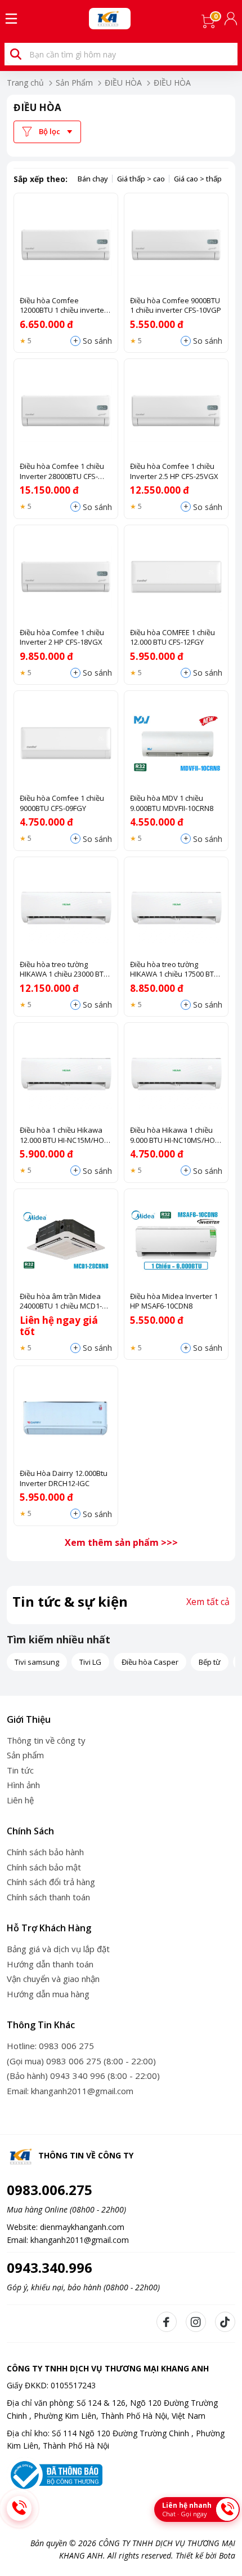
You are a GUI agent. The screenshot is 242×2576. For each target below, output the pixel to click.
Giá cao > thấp (198, 179)
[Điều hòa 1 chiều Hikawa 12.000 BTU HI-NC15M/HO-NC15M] (66, 1075)
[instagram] (196, 2322)
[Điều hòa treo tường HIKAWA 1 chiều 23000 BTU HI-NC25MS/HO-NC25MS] (66, 909)
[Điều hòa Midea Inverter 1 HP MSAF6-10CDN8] (176, 1241)
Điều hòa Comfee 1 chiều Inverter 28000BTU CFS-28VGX (62, 471)
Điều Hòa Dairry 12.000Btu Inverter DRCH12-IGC (64, 1478)
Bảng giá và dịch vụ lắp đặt (58, 1949)
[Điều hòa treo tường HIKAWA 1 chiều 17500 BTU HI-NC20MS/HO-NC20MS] (176, 909)
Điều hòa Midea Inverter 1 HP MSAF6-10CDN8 (174, 1302)
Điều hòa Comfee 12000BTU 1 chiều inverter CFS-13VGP (63, 306)
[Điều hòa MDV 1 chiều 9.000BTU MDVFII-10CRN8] (176, 743)
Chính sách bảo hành (45, 1852)
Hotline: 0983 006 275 (50, 2046)
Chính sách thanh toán (48, 1897)
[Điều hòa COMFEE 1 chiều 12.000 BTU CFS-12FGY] (176, 577)
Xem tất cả (208, 1602)
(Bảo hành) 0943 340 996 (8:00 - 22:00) (83, 2076)
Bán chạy (93, 179)
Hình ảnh (23, 1785)
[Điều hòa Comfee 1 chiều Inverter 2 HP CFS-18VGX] (66, 577)
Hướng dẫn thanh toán (50, 1964)
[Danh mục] (11, 19)
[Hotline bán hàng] (19, 2508)
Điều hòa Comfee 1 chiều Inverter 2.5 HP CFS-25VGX (174, 471)
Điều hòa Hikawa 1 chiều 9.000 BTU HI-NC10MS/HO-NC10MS (174, 1135)
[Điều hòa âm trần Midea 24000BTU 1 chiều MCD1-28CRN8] (66, 1241)
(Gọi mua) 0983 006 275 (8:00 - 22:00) (81, 2061)
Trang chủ (25, 83)
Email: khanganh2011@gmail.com (70, 2091)
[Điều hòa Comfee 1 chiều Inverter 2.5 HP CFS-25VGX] (176, 411)
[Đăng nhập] (232, 19)
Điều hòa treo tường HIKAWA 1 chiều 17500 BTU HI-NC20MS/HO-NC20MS (174, 970)
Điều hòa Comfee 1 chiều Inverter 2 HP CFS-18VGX (62, 638)
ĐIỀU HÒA (123, 83)
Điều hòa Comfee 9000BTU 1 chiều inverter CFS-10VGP (176, 306)
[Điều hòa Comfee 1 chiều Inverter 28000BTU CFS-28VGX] (66, 411)
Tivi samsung (37, 1662)
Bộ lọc (50, 131)
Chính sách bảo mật (44, 1867)
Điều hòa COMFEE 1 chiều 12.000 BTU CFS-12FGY (172, 638)
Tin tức (20, 1770)
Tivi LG (90, 1662)
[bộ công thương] (55, 2474)
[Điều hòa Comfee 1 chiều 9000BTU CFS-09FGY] (66, 743)
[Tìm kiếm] (16, 54)
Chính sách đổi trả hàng (51, 1882)
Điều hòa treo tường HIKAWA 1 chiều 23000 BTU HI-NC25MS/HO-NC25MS (64, 970)
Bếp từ (210, 1662)
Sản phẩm (25, 1755)
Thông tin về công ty (46, 1740)
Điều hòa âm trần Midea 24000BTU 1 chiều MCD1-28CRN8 (61, 1302)
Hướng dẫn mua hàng (48, 1994)
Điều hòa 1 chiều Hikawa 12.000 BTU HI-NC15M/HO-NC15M (63, 1135)
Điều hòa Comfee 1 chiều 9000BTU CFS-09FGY (62, 803)
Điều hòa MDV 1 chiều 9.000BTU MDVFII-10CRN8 (172, 803)
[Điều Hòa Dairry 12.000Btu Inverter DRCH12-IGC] (66, 1418)
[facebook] (167, 2322)
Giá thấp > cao (141, 179)
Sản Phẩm (74, 83)
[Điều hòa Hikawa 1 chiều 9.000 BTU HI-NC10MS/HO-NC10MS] (176, 1075)
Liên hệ (20, 1800)
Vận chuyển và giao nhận (53, 1979)
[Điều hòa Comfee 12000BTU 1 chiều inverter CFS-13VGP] (66, 245)
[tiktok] (225, 2322)
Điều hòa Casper (150, 1662)
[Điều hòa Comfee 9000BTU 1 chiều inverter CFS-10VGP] (176, 245)
